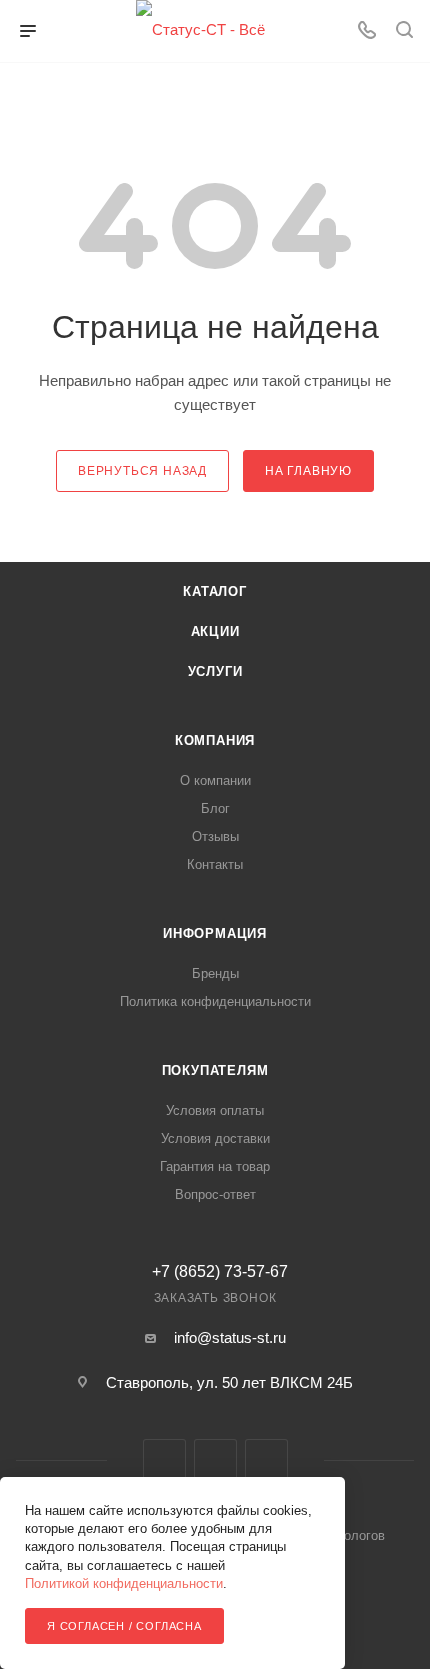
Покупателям (215, 1070)
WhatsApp (266, 1460)
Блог (215, 808)
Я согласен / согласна (124, 1626)
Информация (215, 933)
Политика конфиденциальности (215, 1001)
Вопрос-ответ (215, 1194)
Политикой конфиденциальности (124, 1583)
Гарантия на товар (215, 1166)
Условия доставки (215, 1138)
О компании (215, 780)
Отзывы (215, 836)
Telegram (215, 1460)
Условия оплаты (215, 1110)
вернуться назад (142, 471)
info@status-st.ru (230, 1337)
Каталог (215, 591)
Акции (215, 631)
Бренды (215, 973)
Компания (215, 740)
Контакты (215, 864)
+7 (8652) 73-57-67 (220, 1272)
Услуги (215, 671)
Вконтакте (164, 1460)
